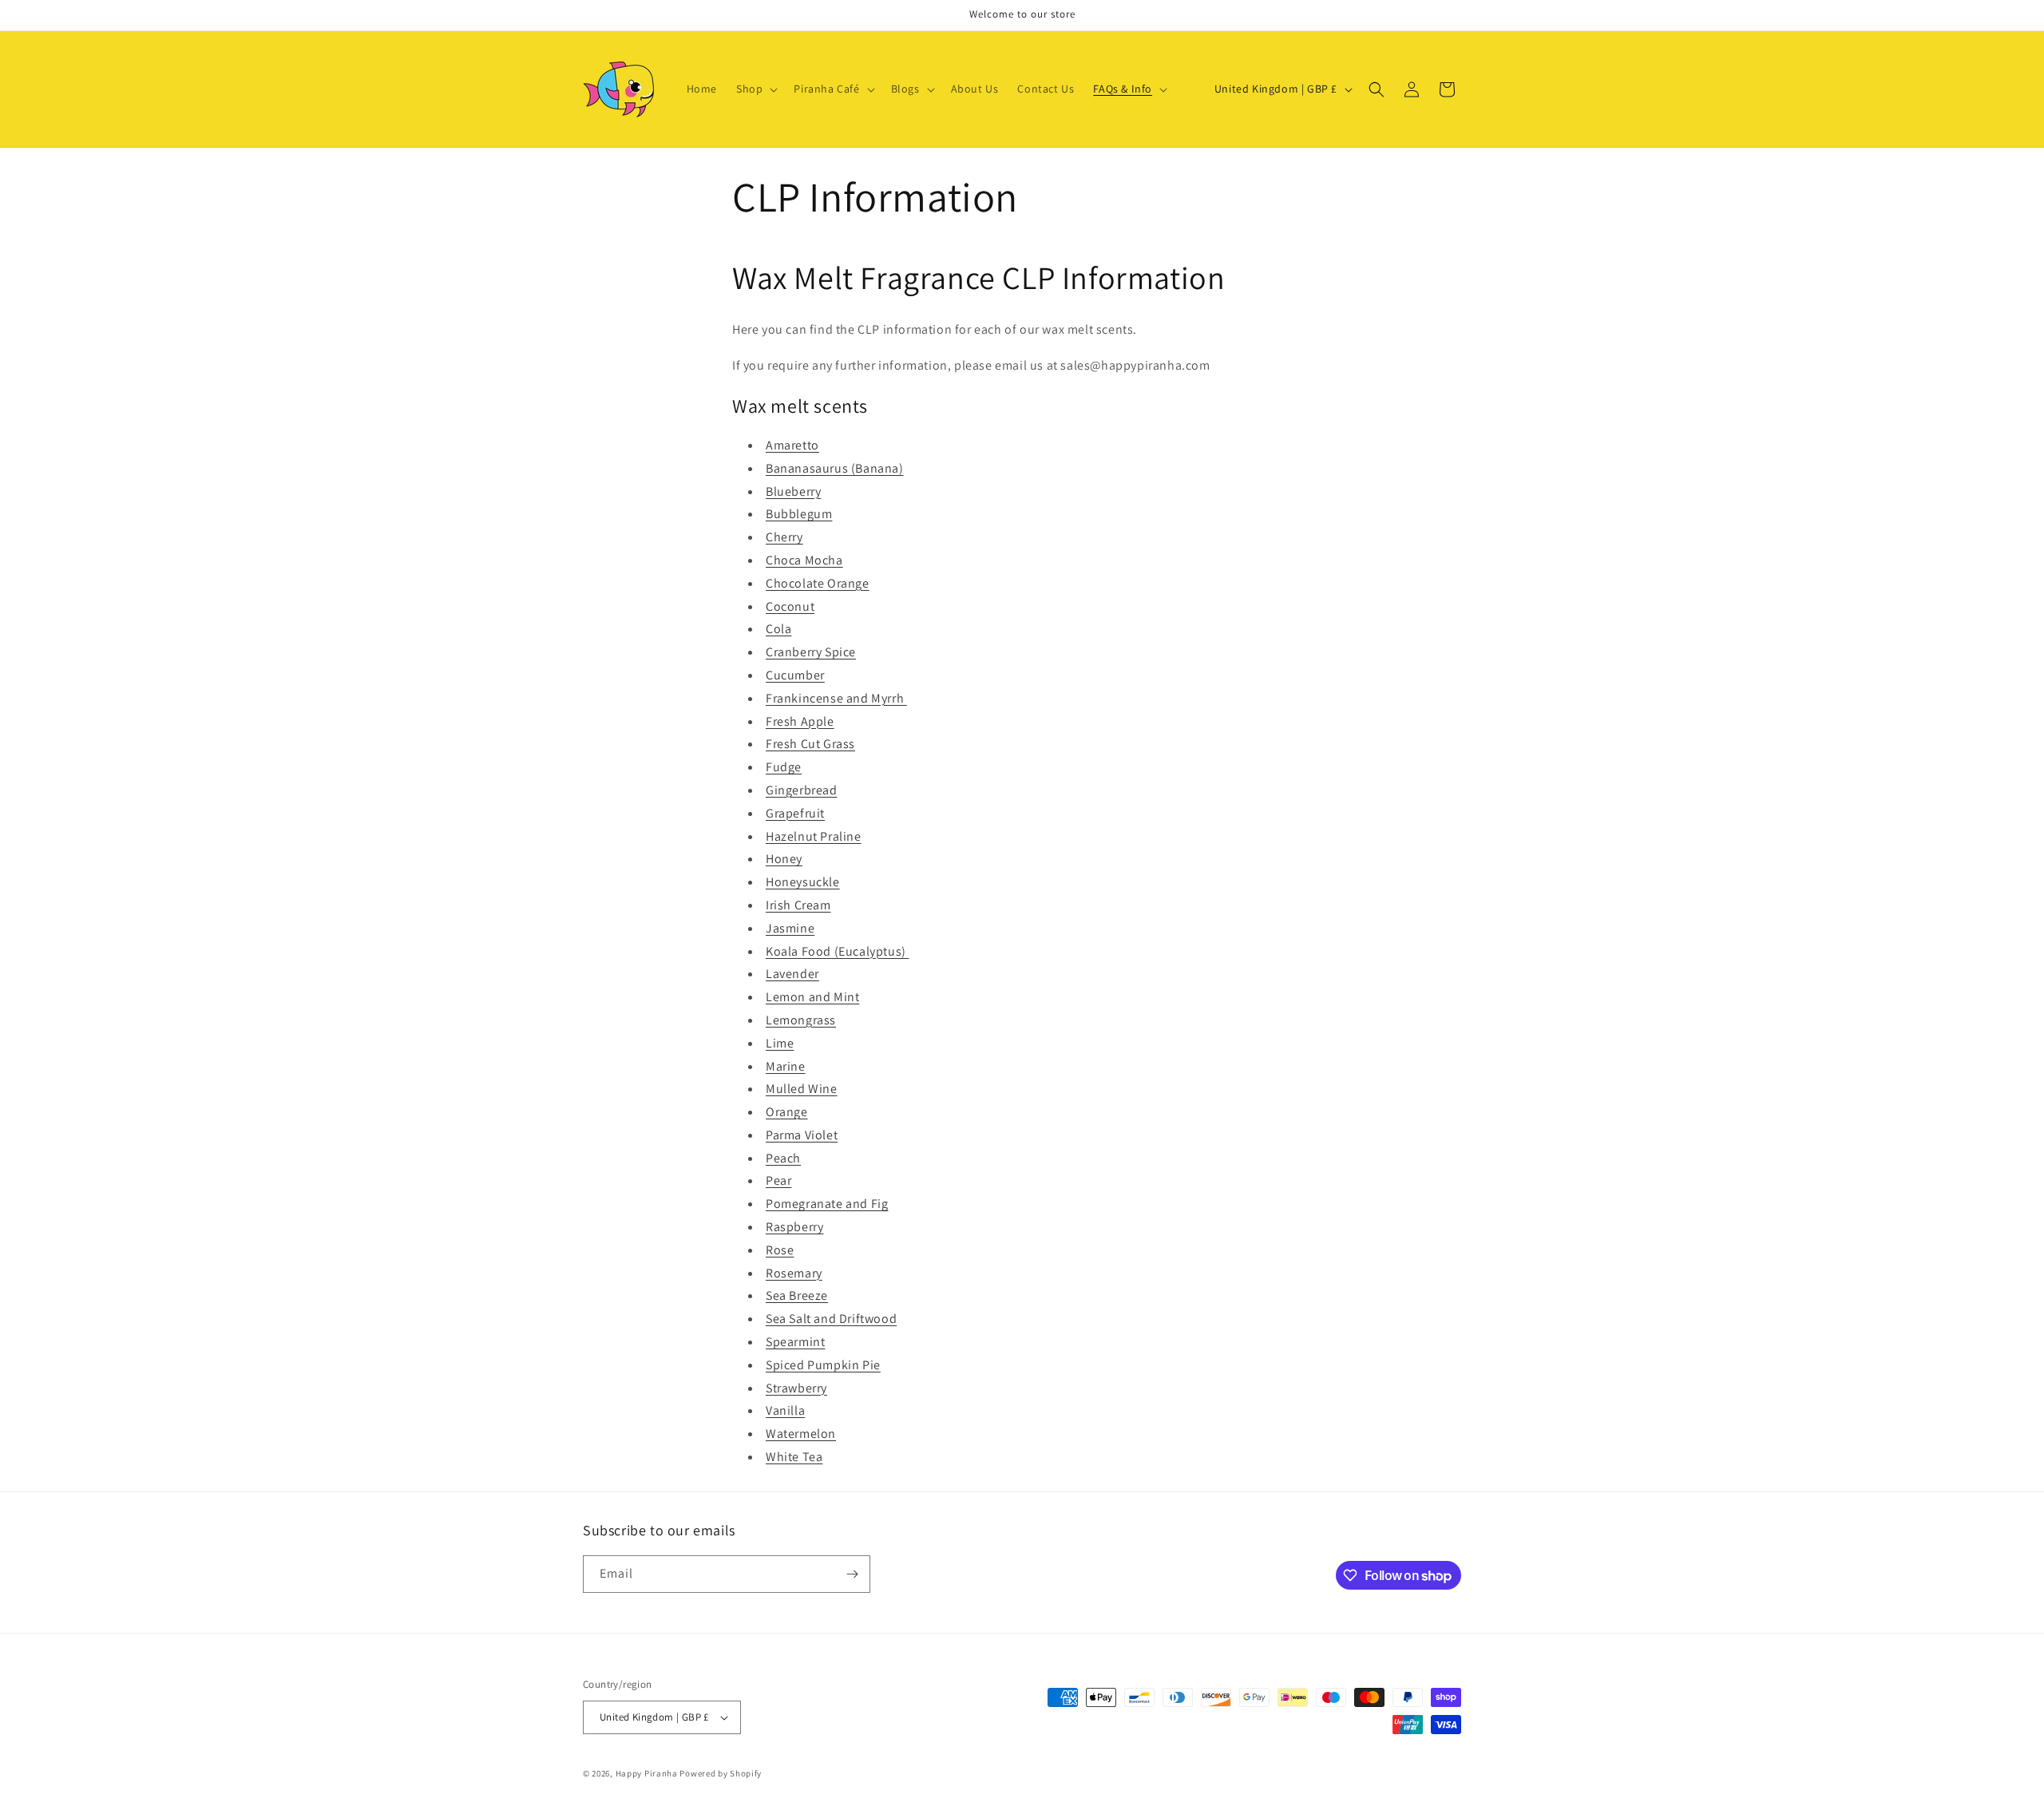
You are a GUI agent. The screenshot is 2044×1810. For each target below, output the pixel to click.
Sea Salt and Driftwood (831, 1319)
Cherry (784, 537)
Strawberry (796, 1388)
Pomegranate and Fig (827, 1204)
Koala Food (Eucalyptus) (837, 951)
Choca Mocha (804, 560)
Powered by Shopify (721, 1773)
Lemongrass (801, 1020)
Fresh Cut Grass (810, 744)
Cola (778, 629)
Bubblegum (799, 514)
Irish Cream (798, 905)
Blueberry (793, 491)
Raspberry (794, 1227)
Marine (786, 1066)
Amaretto (792, 445)
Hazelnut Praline (814, 836)
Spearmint (795, 1342)
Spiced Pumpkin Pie (823, 1365)
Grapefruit (795, 813)
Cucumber (795, 675)
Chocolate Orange (818, 583)
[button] (755, 89)
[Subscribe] (852, 1574)
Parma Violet (802, 1135)
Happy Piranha (647, 1773)
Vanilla (785, 1410)
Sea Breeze (797, 1295)
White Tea (794, 1457)
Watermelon (801, 1434)
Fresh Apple (800, 721)
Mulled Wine (802, 1089)
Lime (780, 1043)
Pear (778, 1180)
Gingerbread (802, 790)
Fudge (784, 767)
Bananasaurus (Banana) (835, 468)
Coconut (790, 606)
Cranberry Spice (811, 652)
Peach (783, 1158)
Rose (780, 1250)
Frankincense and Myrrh (836, 698)
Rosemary (794, 1273)
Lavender (792, 974)
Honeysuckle (803, 882)
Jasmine (790, 928)
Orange (787, 1112)
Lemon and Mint (812, 997)
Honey (784, 859)
